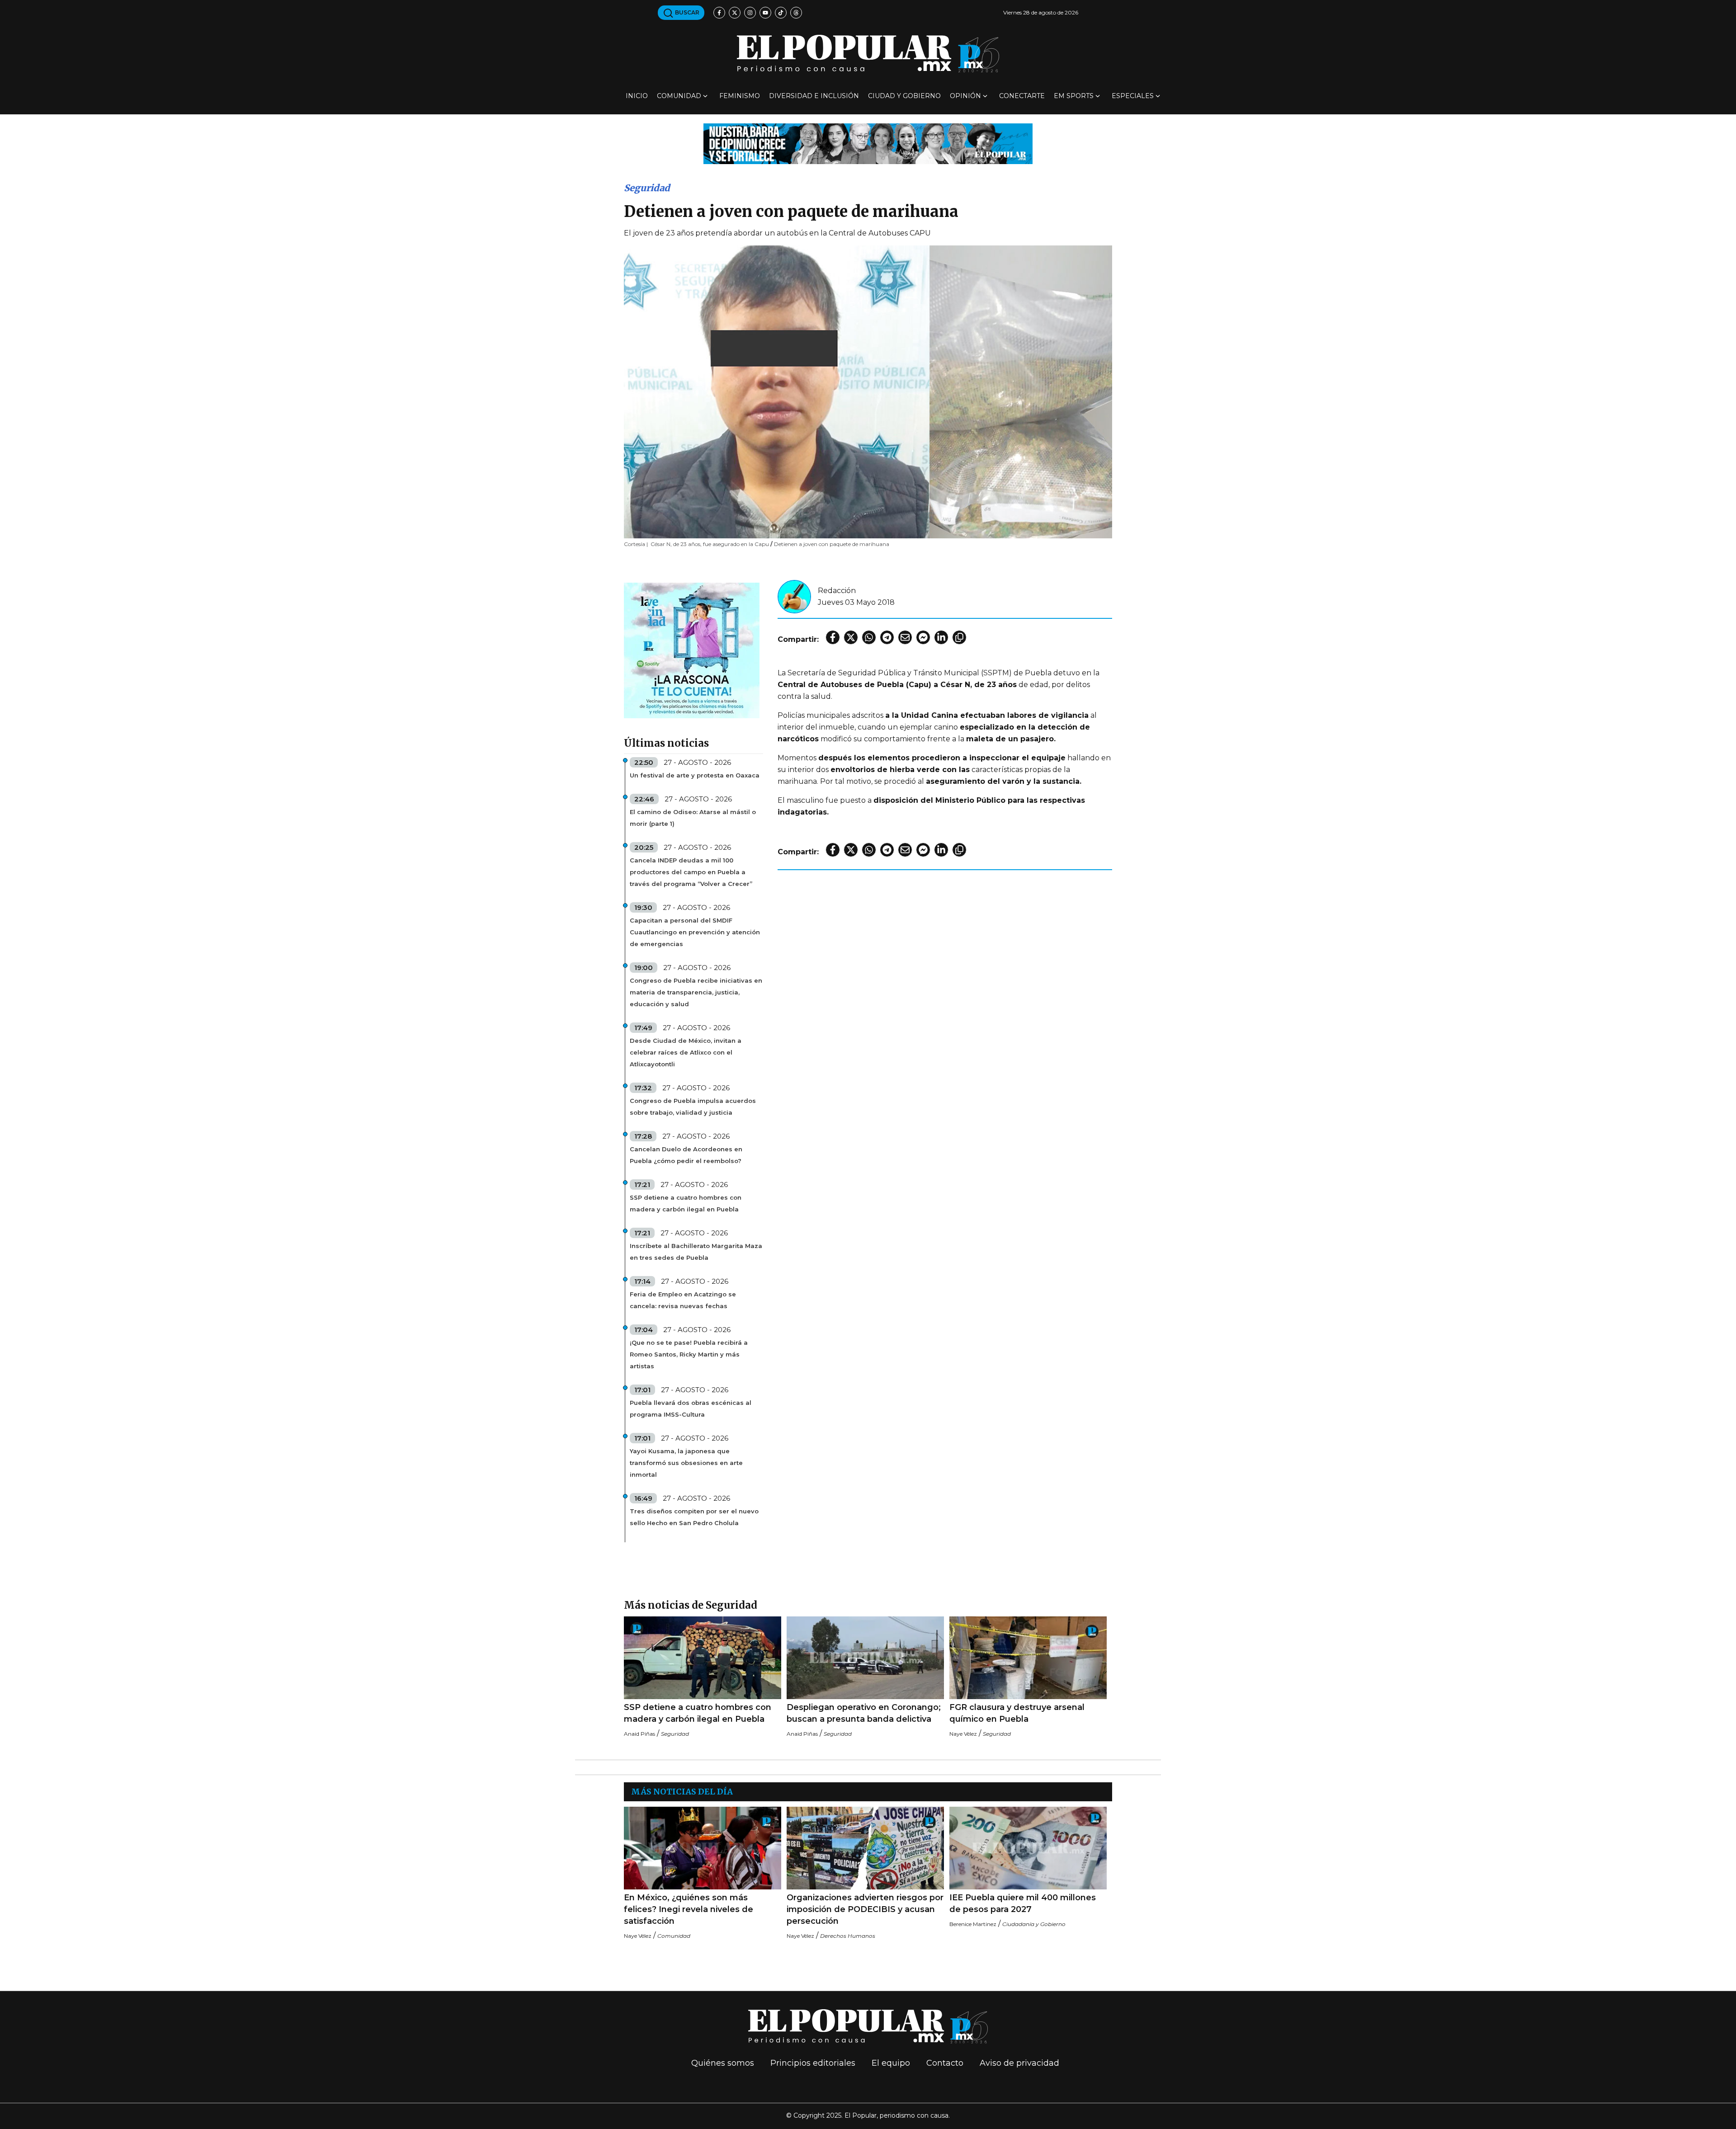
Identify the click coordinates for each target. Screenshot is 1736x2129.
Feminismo (740, 96)
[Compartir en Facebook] (833, 637)
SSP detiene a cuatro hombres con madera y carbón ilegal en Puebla (686, 1203)
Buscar (686, 12)
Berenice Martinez (973, 1924)
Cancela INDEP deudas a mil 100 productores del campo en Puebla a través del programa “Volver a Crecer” (691, 872)
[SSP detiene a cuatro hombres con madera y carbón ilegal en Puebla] (703, 1658)
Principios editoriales (813, 2063)
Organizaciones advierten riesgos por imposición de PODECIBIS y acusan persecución (865, 1909)
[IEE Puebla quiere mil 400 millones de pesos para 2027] (1028, 1848)
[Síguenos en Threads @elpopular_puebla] (796, 13)
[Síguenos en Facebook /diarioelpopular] (719, 13)
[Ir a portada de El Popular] (868, 54)
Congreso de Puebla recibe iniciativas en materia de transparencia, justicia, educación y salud (696, 992)
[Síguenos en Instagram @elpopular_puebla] (750, 13)
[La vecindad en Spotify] (692, 650)
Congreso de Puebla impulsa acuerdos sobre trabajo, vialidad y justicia (693, 1107)
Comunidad (679, 96)
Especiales (1133, 96)
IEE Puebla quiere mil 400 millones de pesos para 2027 (1023, 1903)
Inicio (637, 96)
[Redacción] (794, 596)
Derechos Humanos (848, 1936)
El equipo (891, 2063)
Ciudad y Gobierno (904, 96)
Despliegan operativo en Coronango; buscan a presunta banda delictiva (864, 1713)
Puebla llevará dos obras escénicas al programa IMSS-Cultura (691, 1408)
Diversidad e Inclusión (814, 96)
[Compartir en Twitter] (851, 637)
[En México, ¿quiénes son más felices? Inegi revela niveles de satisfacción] (703, 1848)
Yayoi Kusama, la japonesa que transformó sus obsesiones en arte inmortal (686, 1463)
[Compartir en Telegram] (887, 637)
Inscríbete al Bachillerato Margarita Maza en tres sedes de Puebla (696, 1252)
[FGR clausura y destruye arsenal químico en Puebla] (1028, 1658)
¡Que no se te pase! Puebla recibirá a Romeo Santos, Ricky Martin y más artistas (689, 1354)
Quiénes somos (723, 2063)
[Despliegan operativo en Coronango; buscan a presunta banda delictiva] (865, 1658)
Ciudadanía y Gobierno (1034, 1924)
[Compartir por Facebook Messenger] (923, 637)
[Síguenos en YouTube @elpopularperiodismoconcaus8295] (765, 13)
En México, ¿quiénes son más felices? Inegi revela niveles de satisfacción (689, 1909)
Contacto (945, 2063)
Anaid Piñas (639, 1734)
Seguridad (647, 188)
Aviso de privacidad (1019, 2063)
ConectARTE (1022, 96)
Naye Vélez (963, 1734)
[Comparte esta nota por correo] (905, 637)
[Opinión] (868, 143)
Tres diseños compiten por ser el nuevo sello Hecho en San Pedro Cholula (694, 1517)
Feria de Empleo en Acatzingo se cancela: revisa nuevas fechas (683, 1300)
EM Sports (1074, 96)
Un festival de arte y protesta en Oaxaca (695, 775)
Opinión (965, 96)
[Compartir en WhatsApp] (869, 637)
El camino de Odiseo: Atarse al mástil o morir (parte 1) (693, 818)
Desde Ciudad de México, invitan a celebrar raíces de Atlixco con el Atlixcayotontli (686, 1052)
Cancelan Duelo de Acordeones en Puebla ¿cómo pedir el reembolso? (686, 1155)
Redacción (837, 591)
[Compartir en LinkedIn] (941, 637)
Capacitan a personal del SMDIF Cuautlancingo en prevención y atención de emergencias (695, 932)
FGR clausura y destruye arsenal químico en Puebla (1017, 1713)
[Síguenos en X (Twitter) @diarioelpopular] (735, 13)
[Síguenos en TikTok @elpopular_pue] (781, 13)
